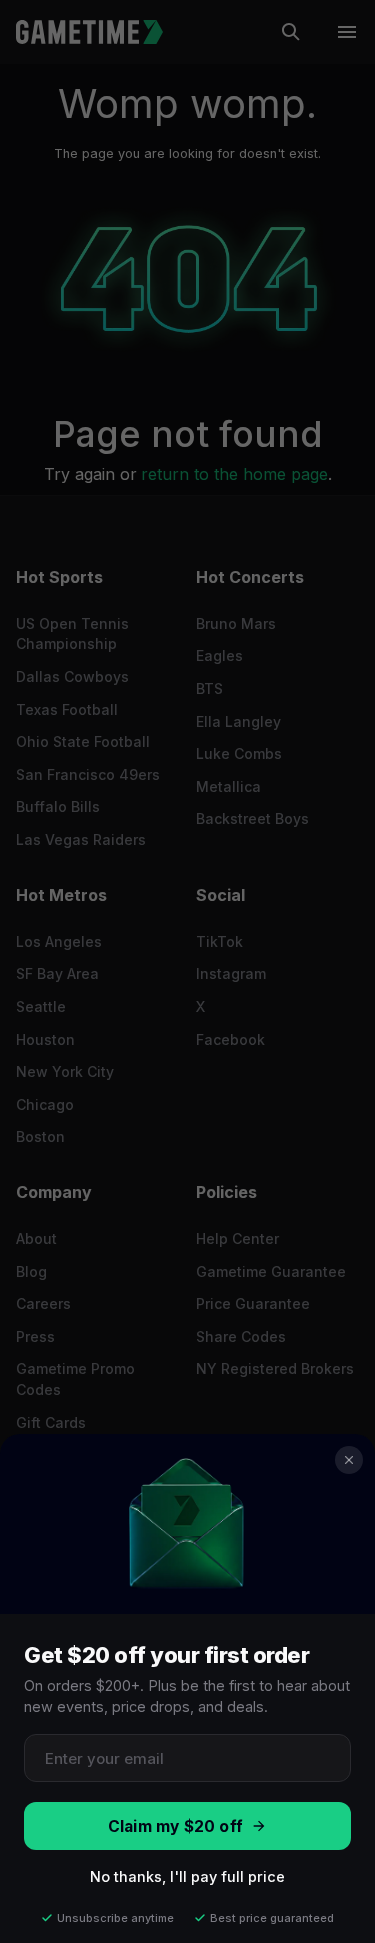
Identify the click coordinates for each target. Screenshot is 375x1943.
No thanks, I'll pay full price (187, 1876)
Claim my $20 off (175, 1826)
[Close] (349, 1460)
